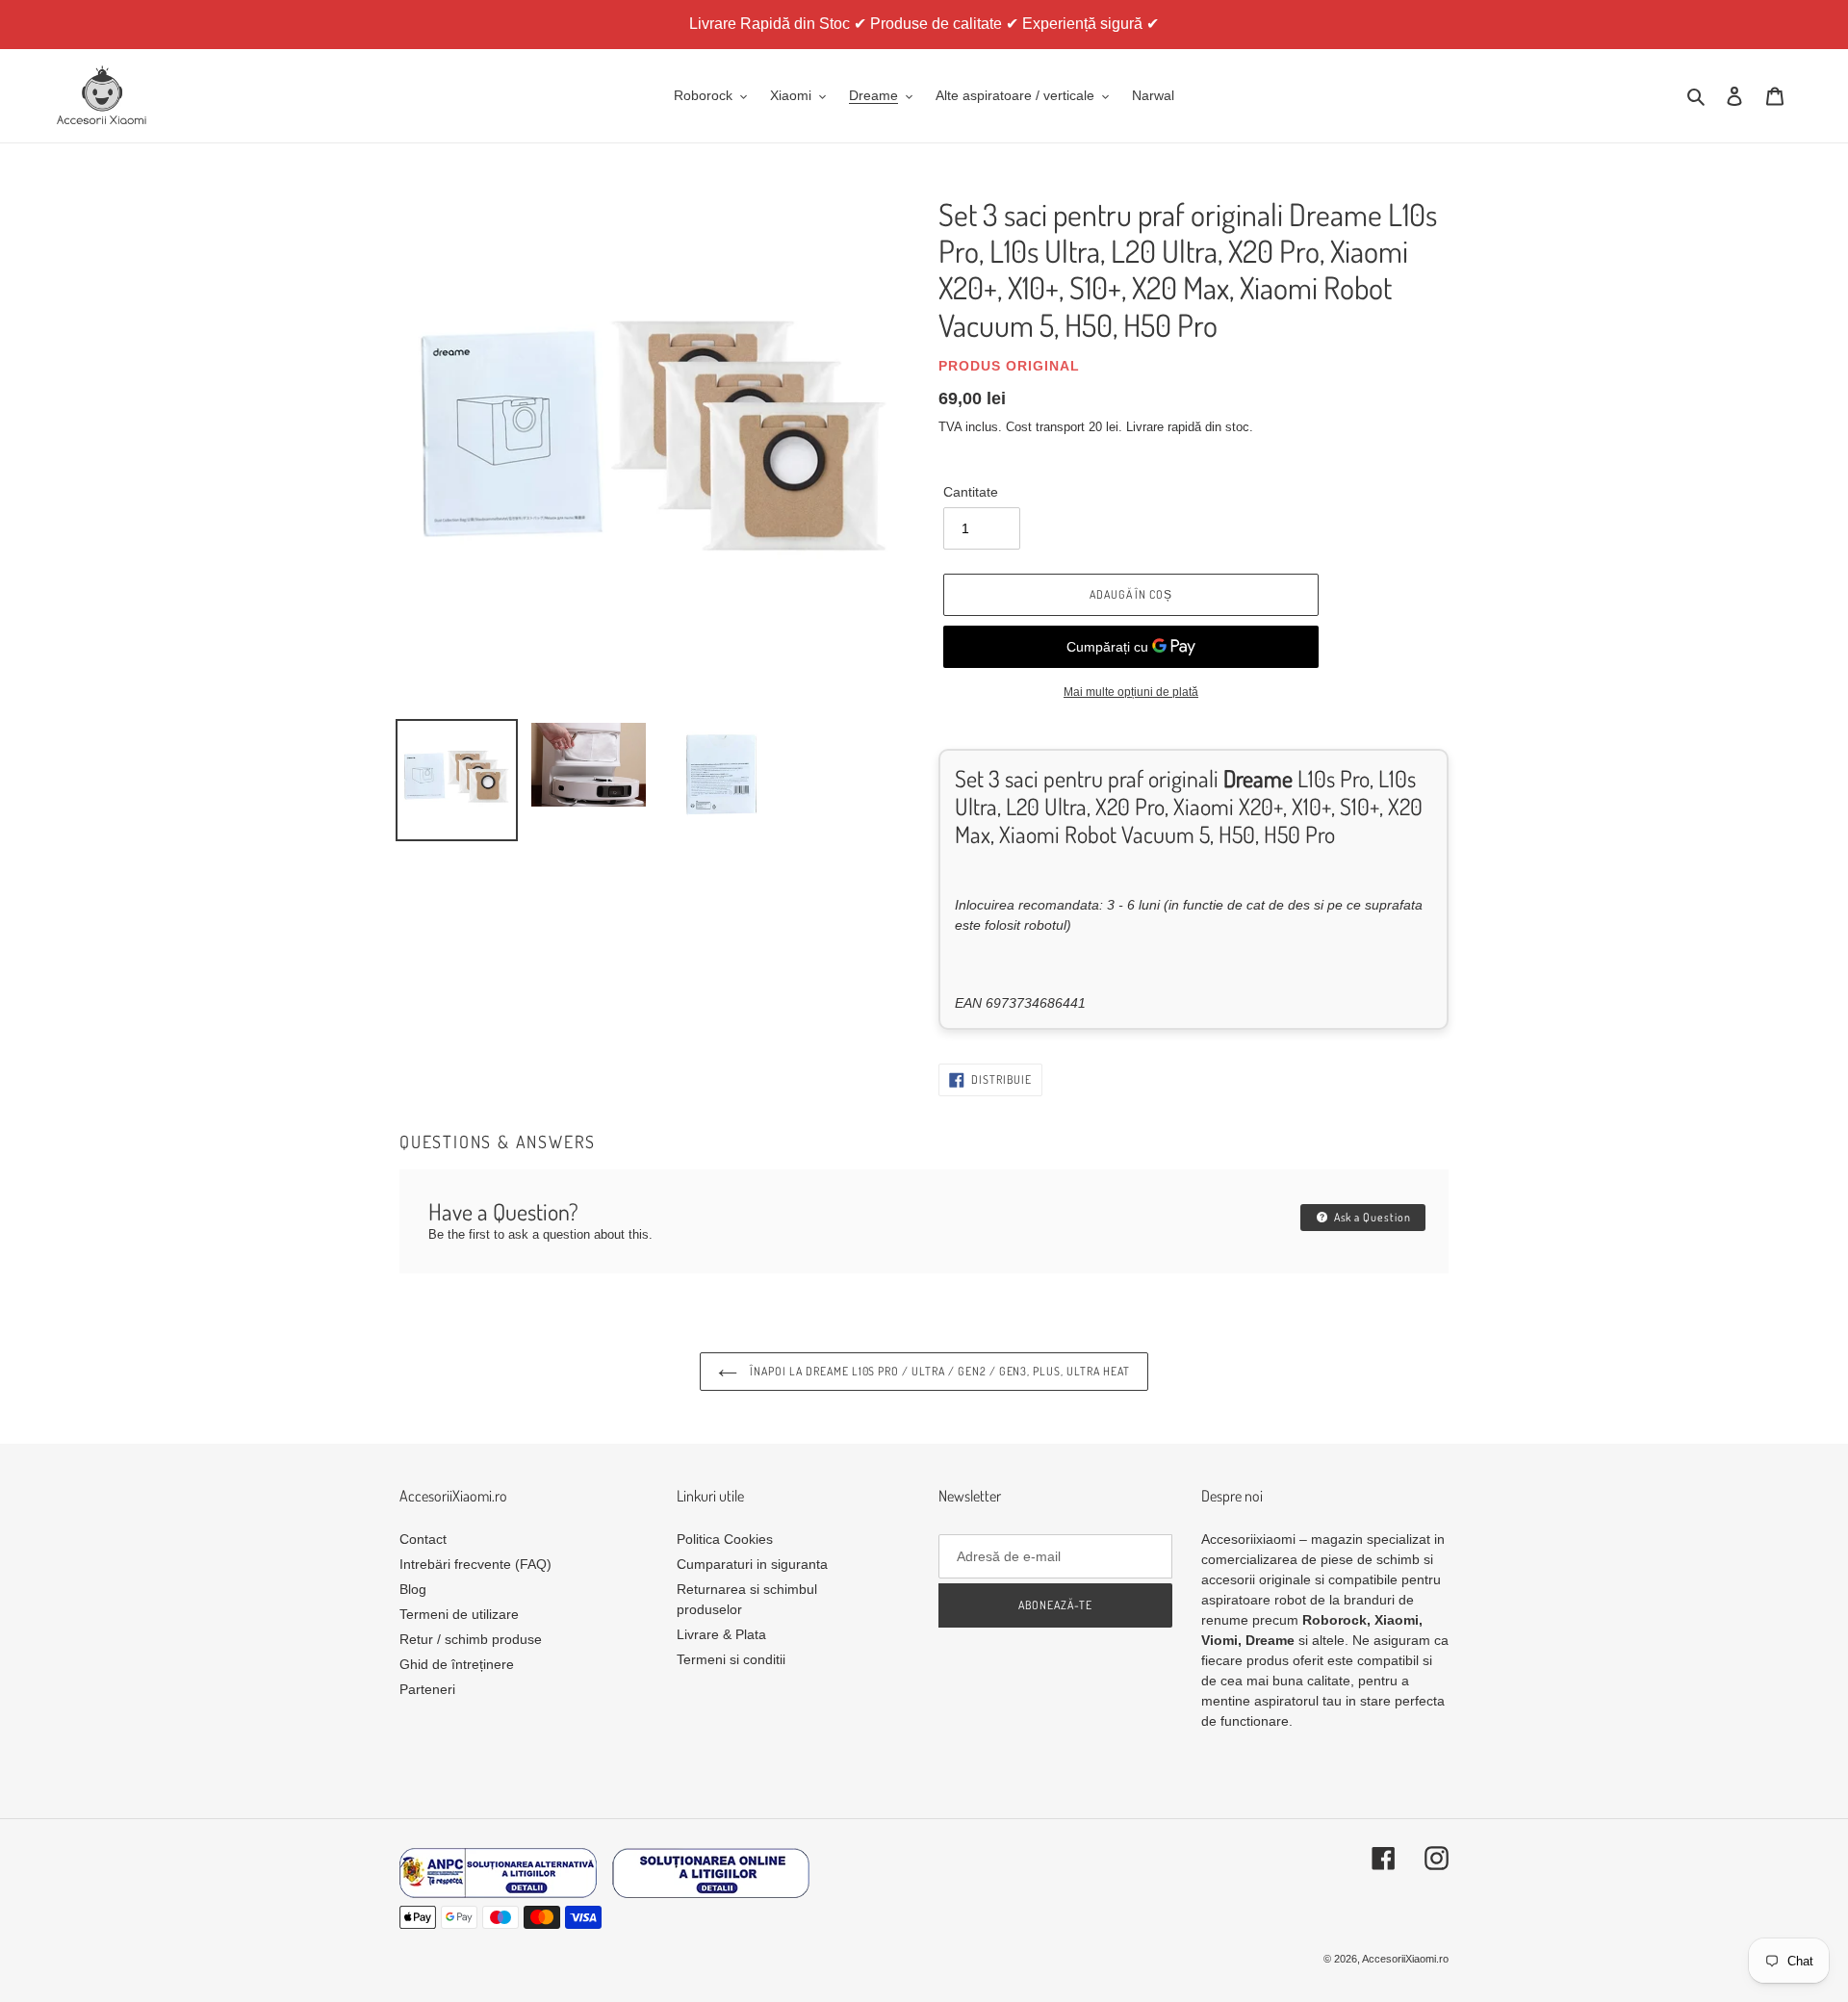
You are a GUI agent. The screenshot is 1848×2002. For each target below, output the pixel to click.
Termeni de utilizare (459, 1614)
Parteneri (427, 1689)
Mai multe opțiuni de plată (1131, 692)
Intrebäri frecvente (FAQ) (475, 1564)
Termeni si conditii (731, 1659)
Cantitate (971, 492)
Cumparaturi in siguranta (752, 1564)
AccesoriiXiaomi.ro (1405, 1959)
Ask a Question (1371, 1217)
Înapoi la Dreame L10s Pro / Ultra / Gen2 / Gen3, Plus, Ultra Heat (938, 1371)
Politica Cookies (725, 1539)
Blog (413, 1589)
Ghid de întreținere (457, 1664)
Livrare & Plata (721, 1634)
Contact (423, 1539)
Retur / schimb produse (471, 1639)
